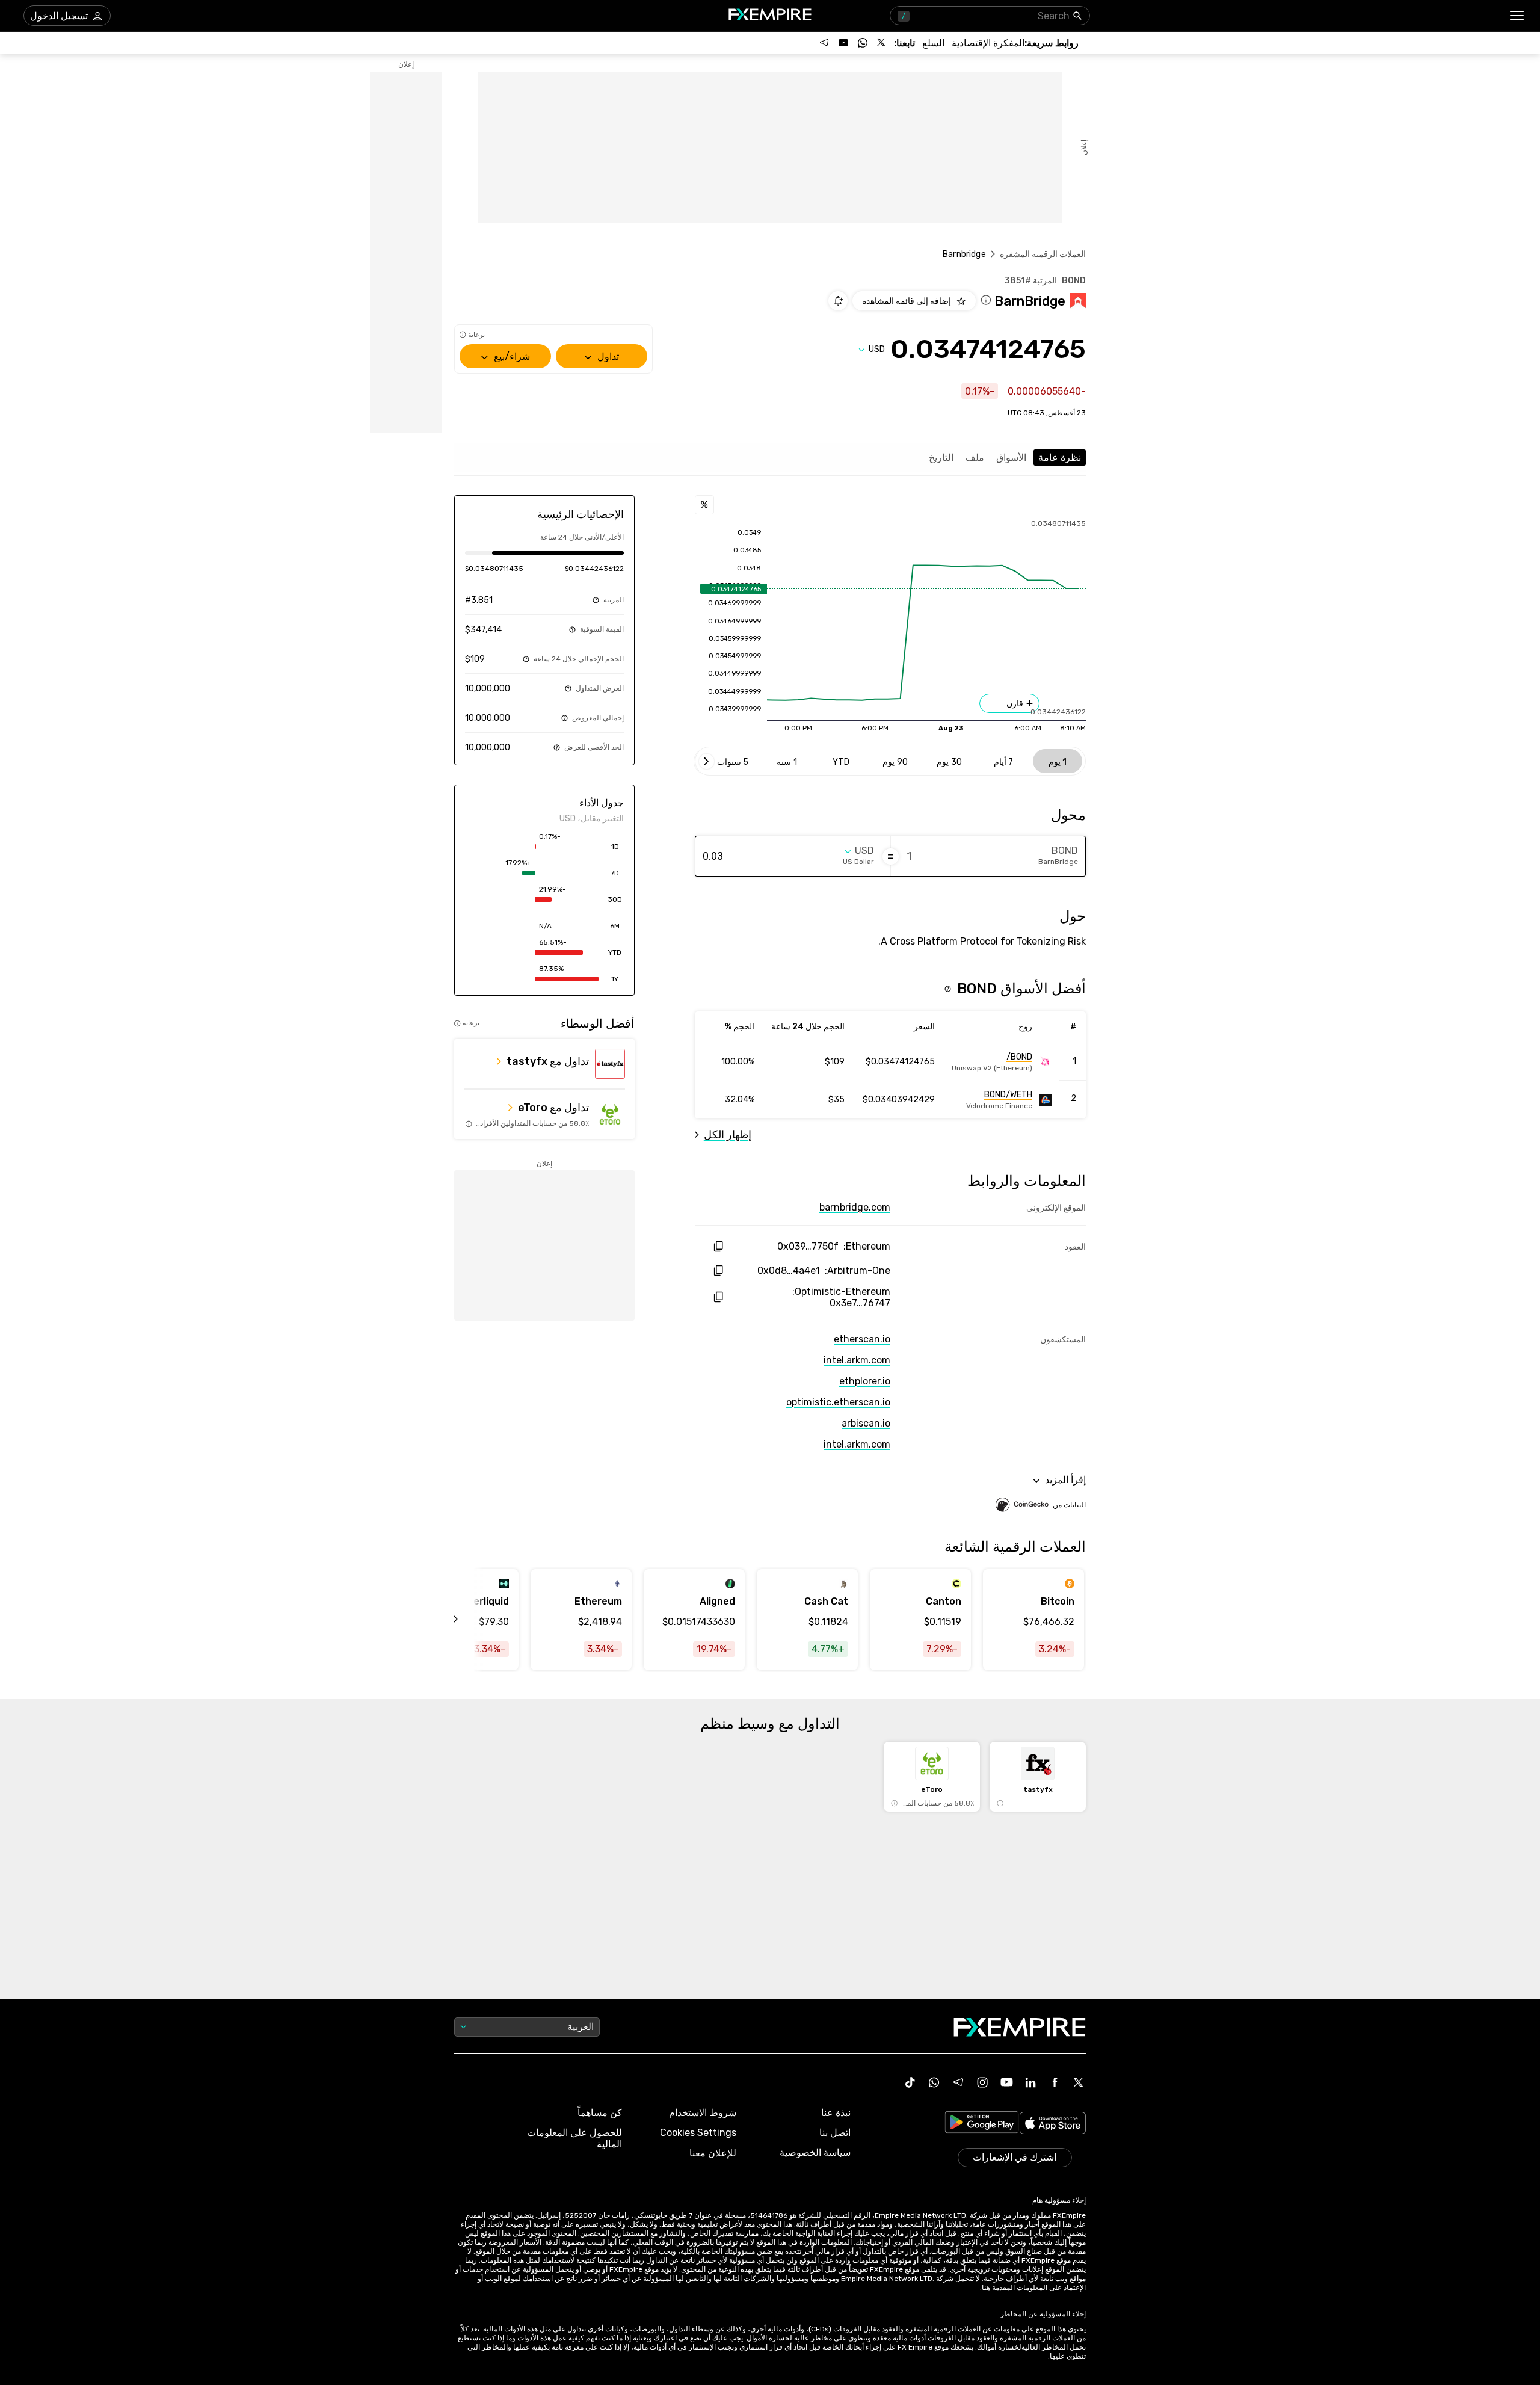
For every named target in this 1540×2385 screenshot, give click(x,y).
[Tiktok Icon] (910, 2082)
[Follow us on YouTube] (843, 43)
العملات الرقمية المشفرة (1043, 254)
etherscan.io (862, 1339)
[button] (1517, 16)
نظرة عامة (1060, 458)
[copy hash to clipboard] (718, 1246)
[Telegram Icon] (958, 2082)
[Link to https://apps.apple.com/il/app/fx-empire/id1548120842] (1053, 2124)
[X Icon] (1079, 2082)
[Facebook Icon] (1055, 2082)
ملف (975, 458)
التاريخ (941, 458)
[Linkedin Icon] (1030, 2082)
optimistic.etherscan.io (838, 1402)
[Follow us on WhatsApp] (863, 43)
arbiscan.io (866, 1423)
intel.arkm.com (857, 1360)
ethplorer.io (865, 1381)
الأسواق (1011, 458)
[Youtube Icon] (1006, 2082)
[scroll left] (469, 1620)
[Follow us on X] (882, 43)
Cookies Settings (698, 2133)
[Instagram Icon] (982, 2082)
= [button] (891, 856)
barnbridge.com (855, 1207)
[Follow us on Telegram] (824, 43)
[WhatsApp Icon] (934, 2082)
